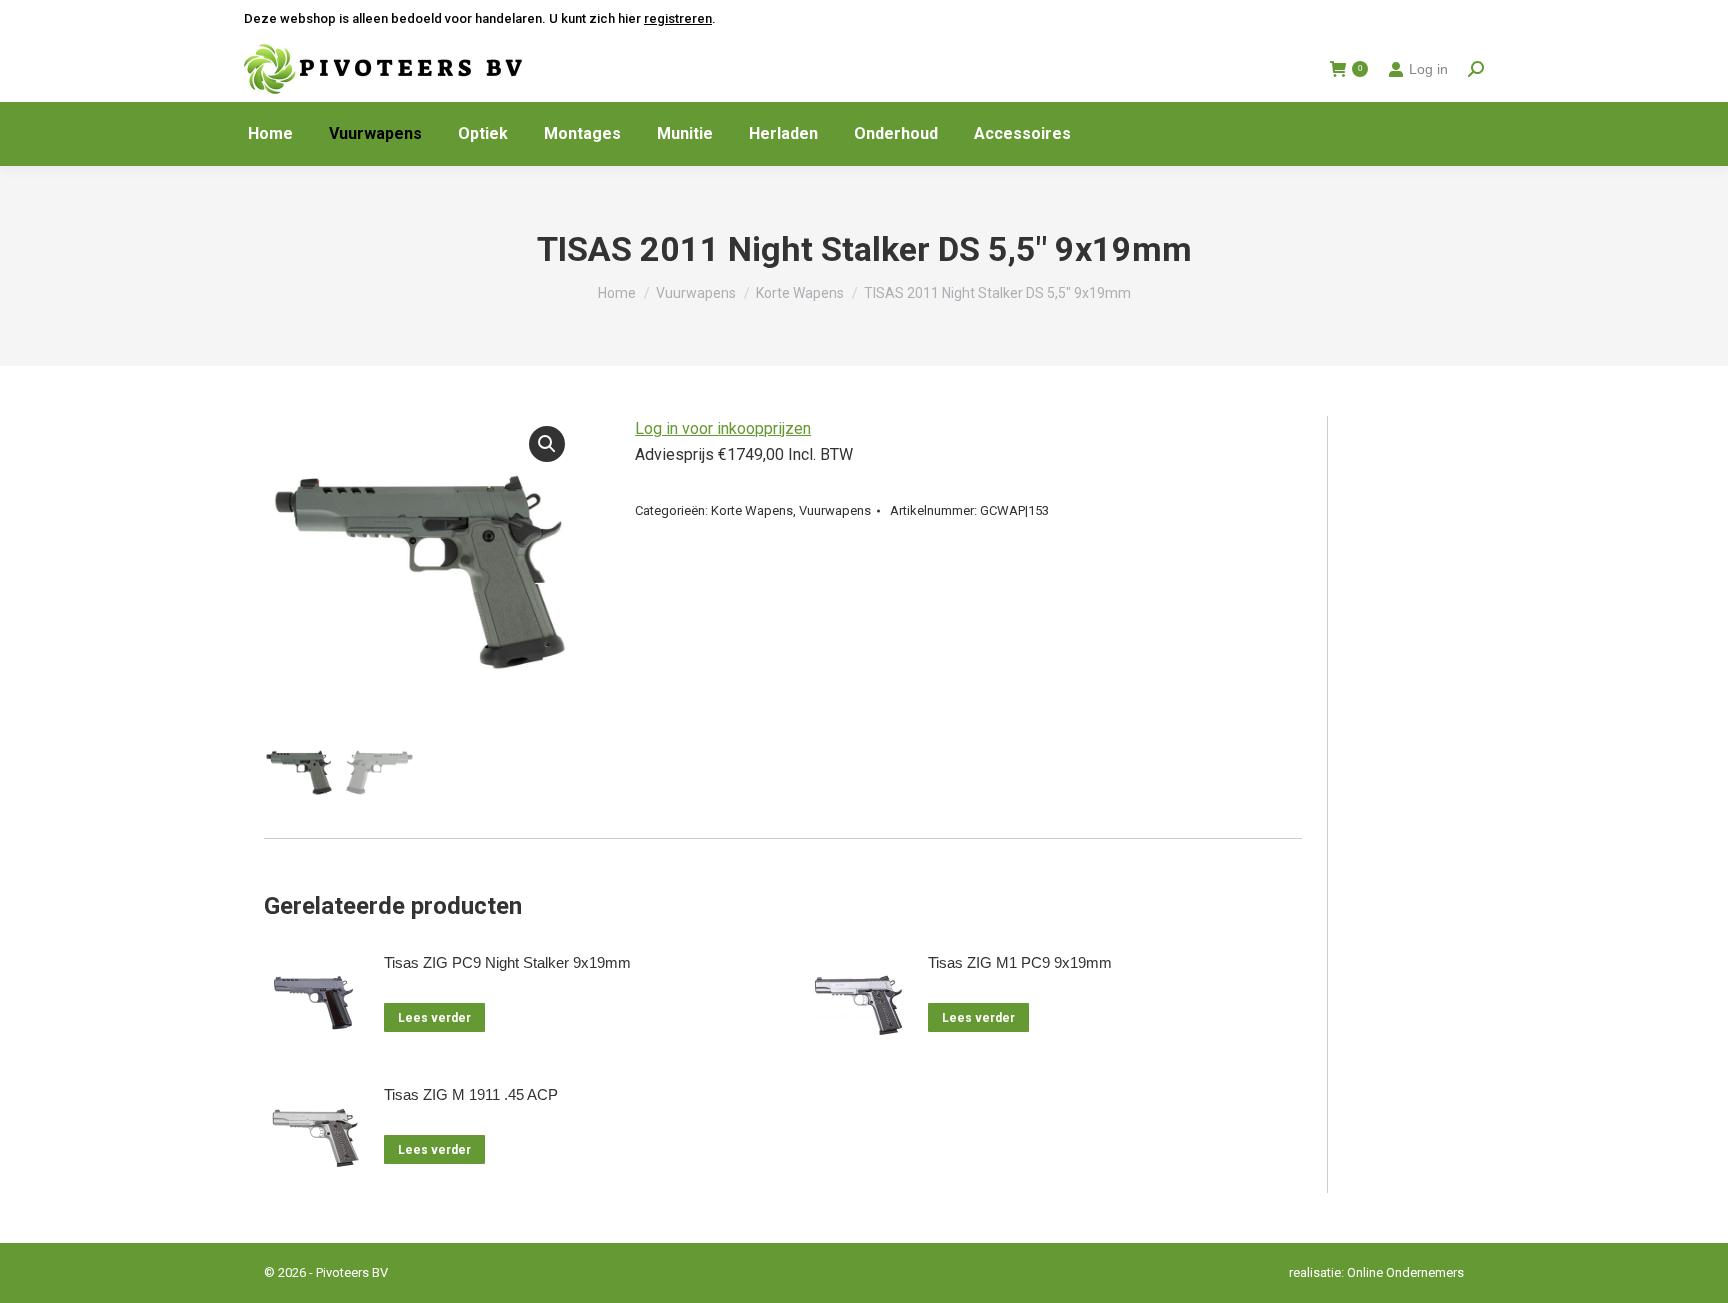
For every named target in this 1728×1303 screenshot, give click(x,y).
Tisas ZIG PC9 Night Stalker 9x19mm (507, 962)
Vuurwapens (835, 510)
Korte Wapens (752, 510)
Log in (1428, 69)
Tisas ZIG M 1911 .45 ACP (471, 1094)
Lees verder (434, 1018)
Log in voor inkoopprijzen (723, 428)
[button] (547, 444)
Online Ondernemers (1405, 1272)
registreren (678, 18)
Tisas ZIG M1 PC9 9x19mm (1020, 962)
